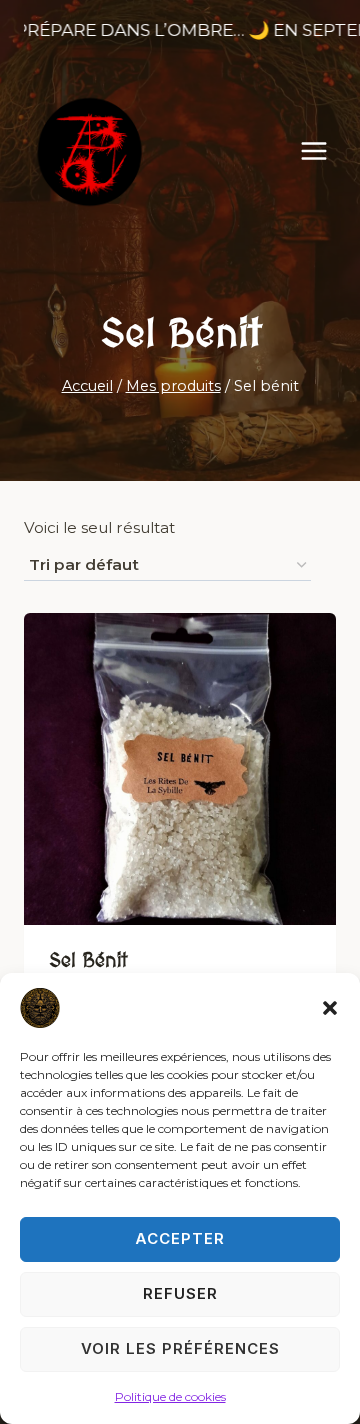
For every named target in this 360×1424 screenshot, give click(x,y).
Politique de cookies (170, 1396)
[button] (330, 1008)
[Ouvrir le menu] (324, 151)
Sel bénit (88, 961)
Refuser (180, 1293)
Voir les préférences (180, 1348)
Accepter (180, 1238)
